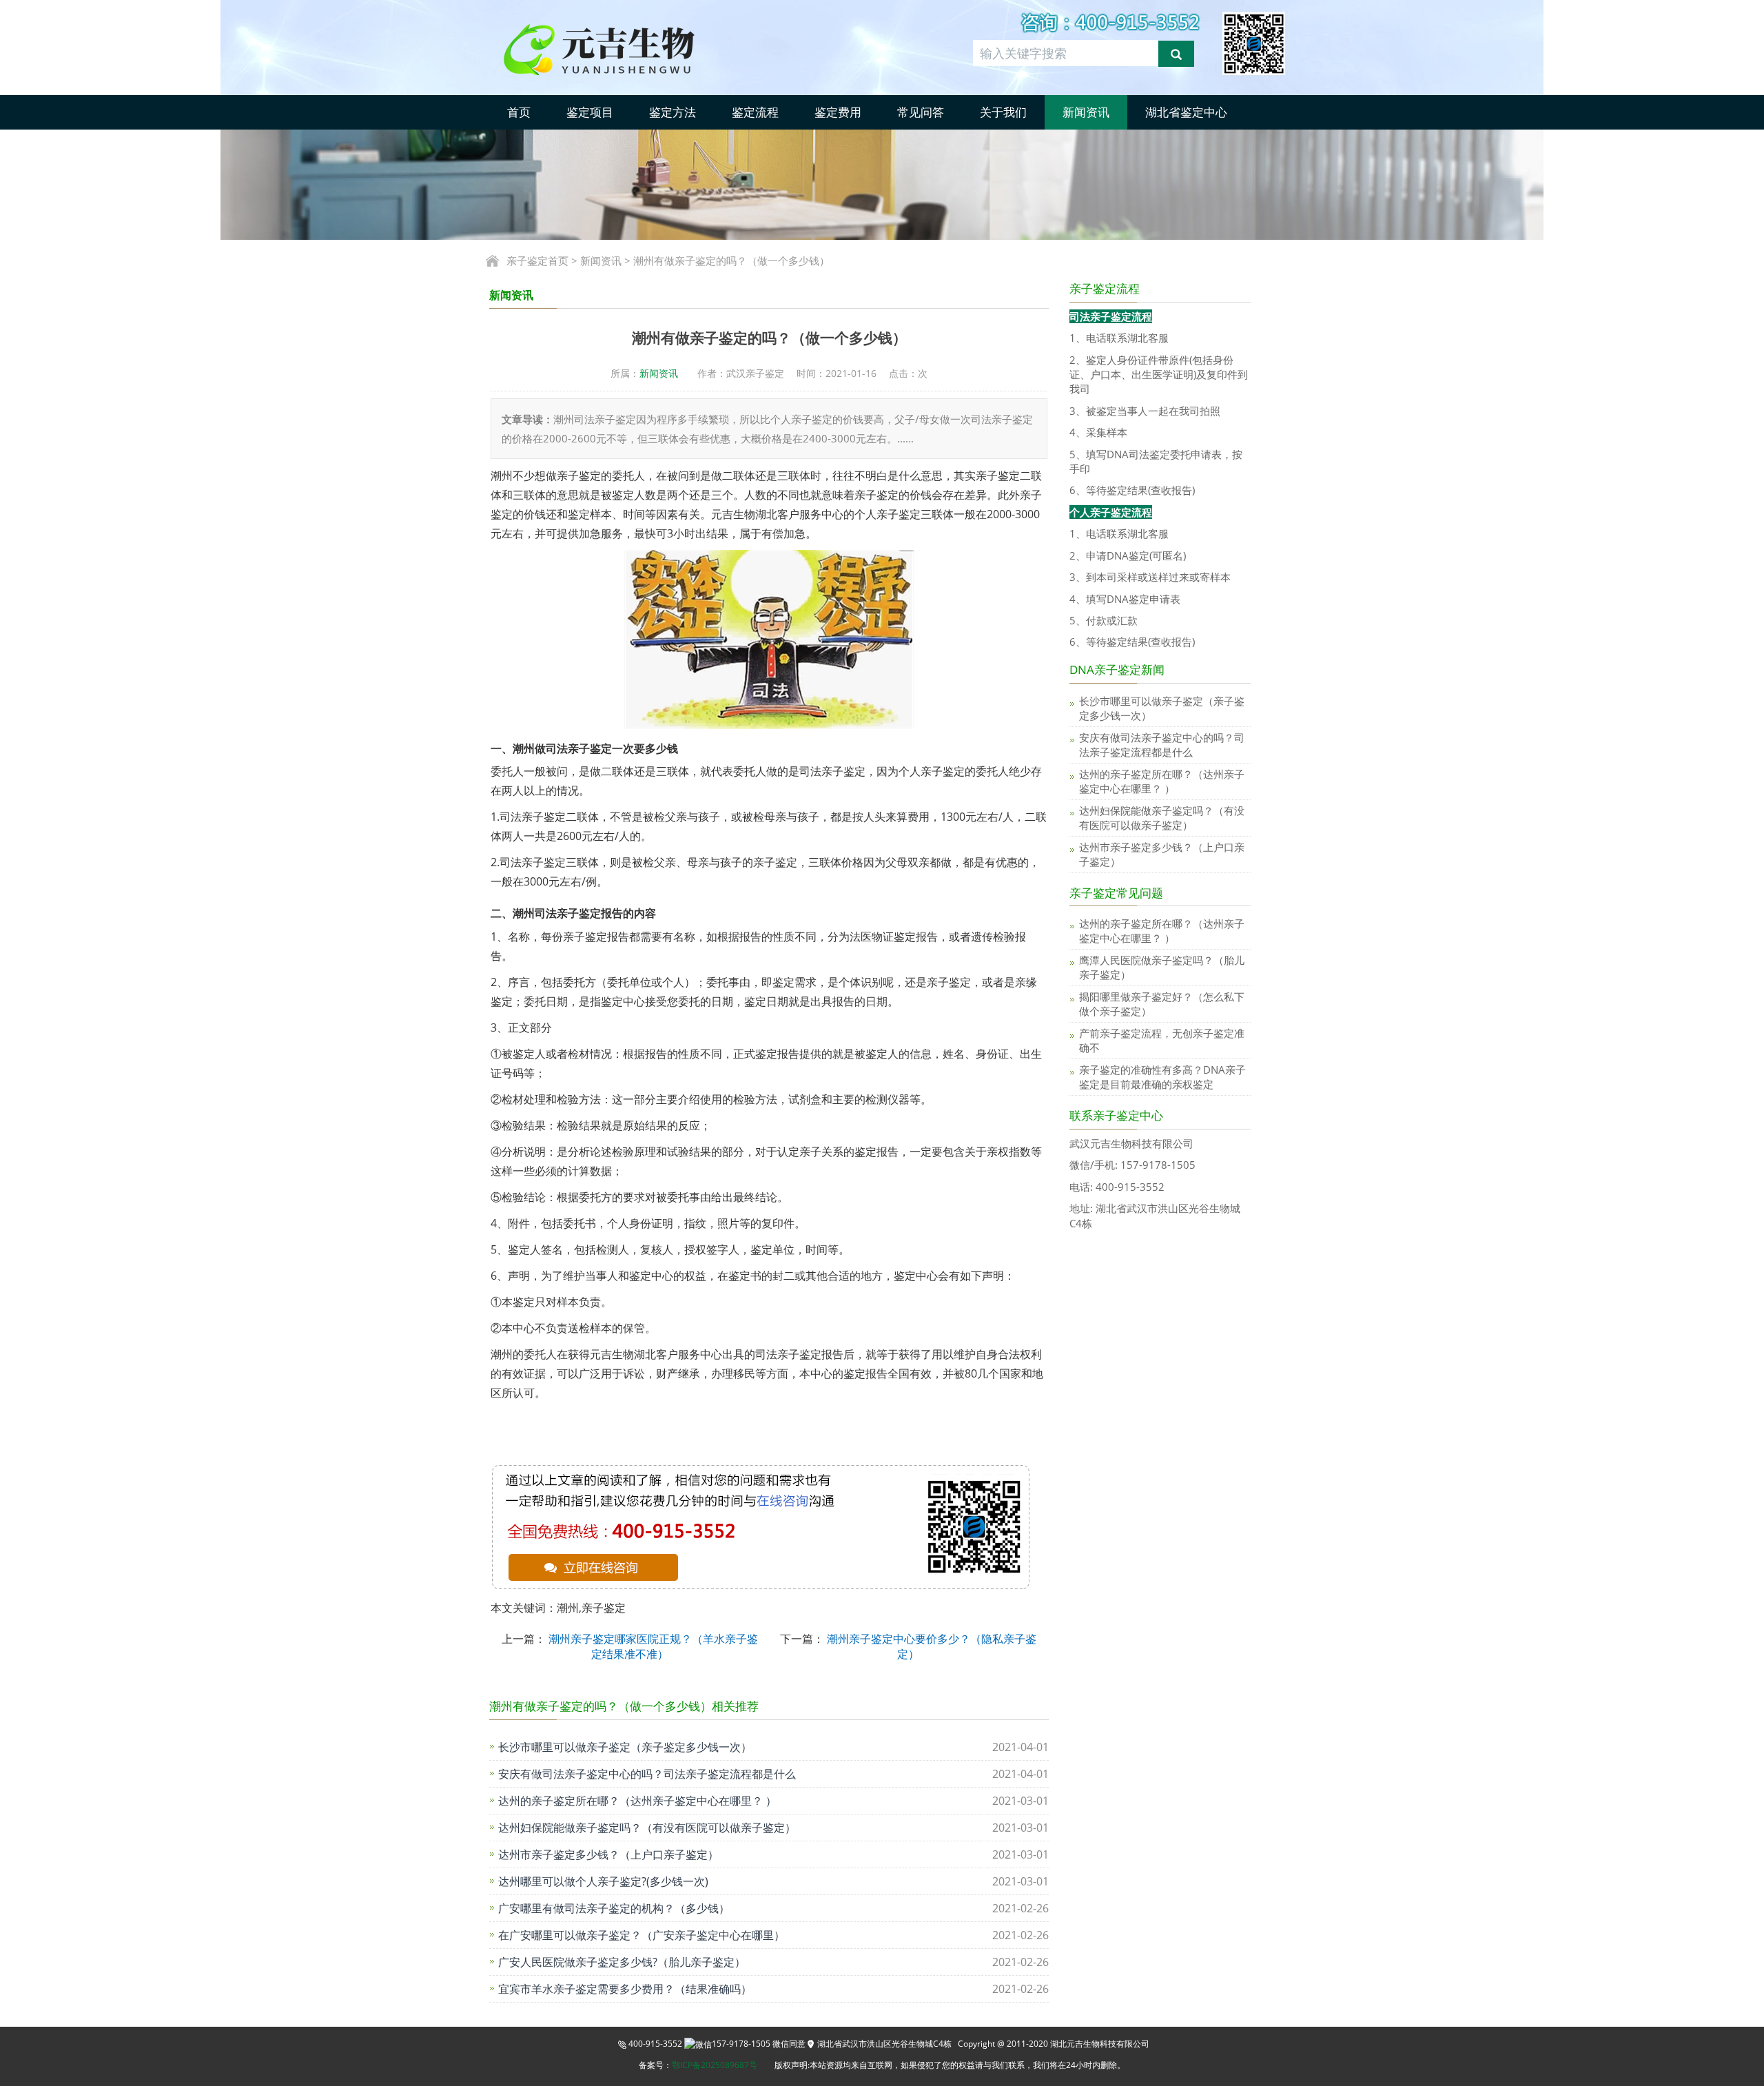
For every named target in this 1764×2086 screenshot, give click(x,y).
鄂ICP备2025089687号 (715, 2065)
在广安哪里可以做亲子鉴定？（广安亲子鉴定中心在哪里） (642, 1935)
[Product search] (1176, 54)
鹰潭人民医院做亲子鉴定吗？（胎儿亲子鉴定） (1162, 967)
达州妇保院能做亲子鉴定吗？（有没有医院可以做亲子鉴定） (647, 1828)
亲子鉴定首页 (537, 260)
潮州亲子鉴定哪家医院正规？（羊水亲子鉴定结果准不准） (652, 1646)
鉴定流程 (755, 112)
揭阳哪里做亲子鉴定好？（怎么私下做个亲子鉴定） (1162, 1004)
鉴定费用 (838, 112)
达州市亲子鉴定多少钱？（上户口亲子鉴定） (608, 1854)
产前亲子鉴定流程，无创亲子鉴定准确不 (1162, 1040)
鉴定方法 (673, 112)
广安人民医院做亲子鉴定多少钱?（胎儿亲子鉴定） (622, 1962)
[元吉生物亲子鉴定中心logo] (623, 48)
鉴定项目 (590, 112)
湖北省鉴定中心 (1186, 112)
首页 (519, 112)
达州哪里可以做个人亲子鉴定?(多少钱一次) (603, 1881)
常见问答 (921, 112)
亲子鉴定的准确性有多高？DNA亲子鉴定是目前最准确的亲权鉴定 (1162, 1077)
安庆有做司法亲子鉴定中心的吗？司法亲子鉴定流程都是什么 (647, 1774)
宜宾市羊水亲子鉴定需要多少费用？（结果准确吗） (625, 1989)
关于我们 (1003, 112)
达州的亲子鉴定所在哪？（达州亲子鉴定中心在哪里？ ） (637, 1801)
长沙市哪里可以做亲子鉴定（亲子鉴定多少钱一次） (625, 1747)
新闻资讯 (1086, 112)
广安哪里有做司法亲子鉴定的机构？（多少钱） (614, 1908)
